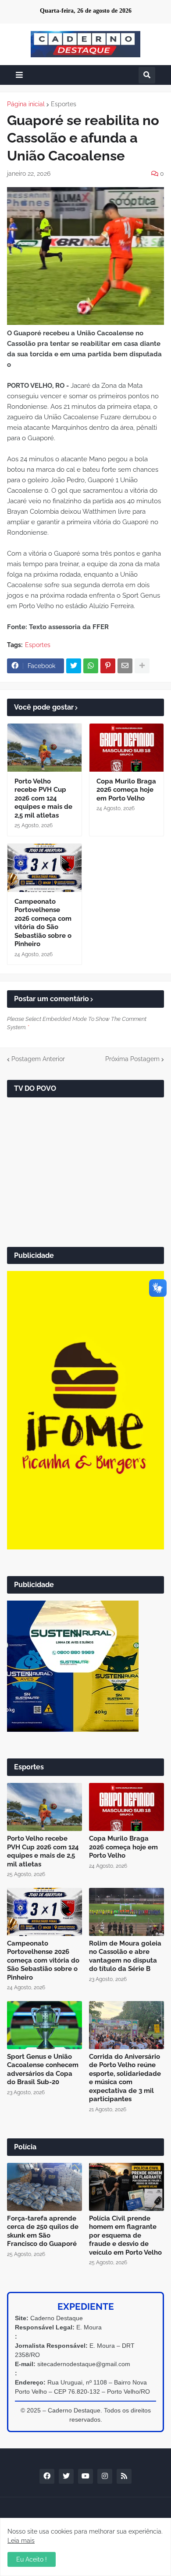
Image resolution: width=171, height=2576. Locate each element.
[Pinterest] (108, 666)
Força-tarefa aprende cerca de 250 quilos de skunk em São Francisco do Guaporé (43, 2231)
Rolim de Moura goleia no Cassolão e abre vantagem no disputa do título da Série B (125, 1956)
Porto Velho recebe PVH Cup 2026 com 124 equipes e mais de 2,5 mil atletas (43, 798)
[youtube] (85, 2476)
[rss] (124, 2476)
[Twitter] (74, 666)
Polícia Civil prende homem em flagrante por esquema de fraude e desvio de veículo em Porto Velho (125, 2235)
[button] (19, 75)
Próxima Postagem (132, 1059)
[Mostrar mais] (142, 666)
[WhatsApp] (91, 666)
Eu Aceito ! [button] (32, 2559)
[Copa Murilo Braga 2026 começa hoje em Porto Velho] (126, 748)
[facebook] (47, 2476)
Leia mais (21, 2541)
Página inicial (26, 104)
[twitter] (66, 2476)
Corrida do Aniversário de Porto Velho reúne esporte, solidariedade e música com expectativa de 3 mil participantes (125, 2078)
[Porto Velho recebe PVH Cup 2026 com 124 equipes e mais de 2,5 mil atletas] (45, 748)
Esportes (64, 104)
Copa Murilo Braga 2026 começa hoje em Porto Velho (126, 790)
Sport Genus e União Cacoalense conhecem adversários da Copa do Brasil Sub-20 (43, 2070)
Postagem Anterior (38, 1059)
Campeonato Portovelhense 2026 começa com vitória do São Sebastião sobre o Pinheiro (43, 923)
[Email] (125, 666)
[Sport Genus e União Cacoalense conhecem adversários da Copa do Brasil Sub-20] (45, 2025)
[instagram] (105, 2476)
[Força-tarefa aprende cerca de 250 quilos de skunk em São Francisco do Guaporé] (45, 2187)
